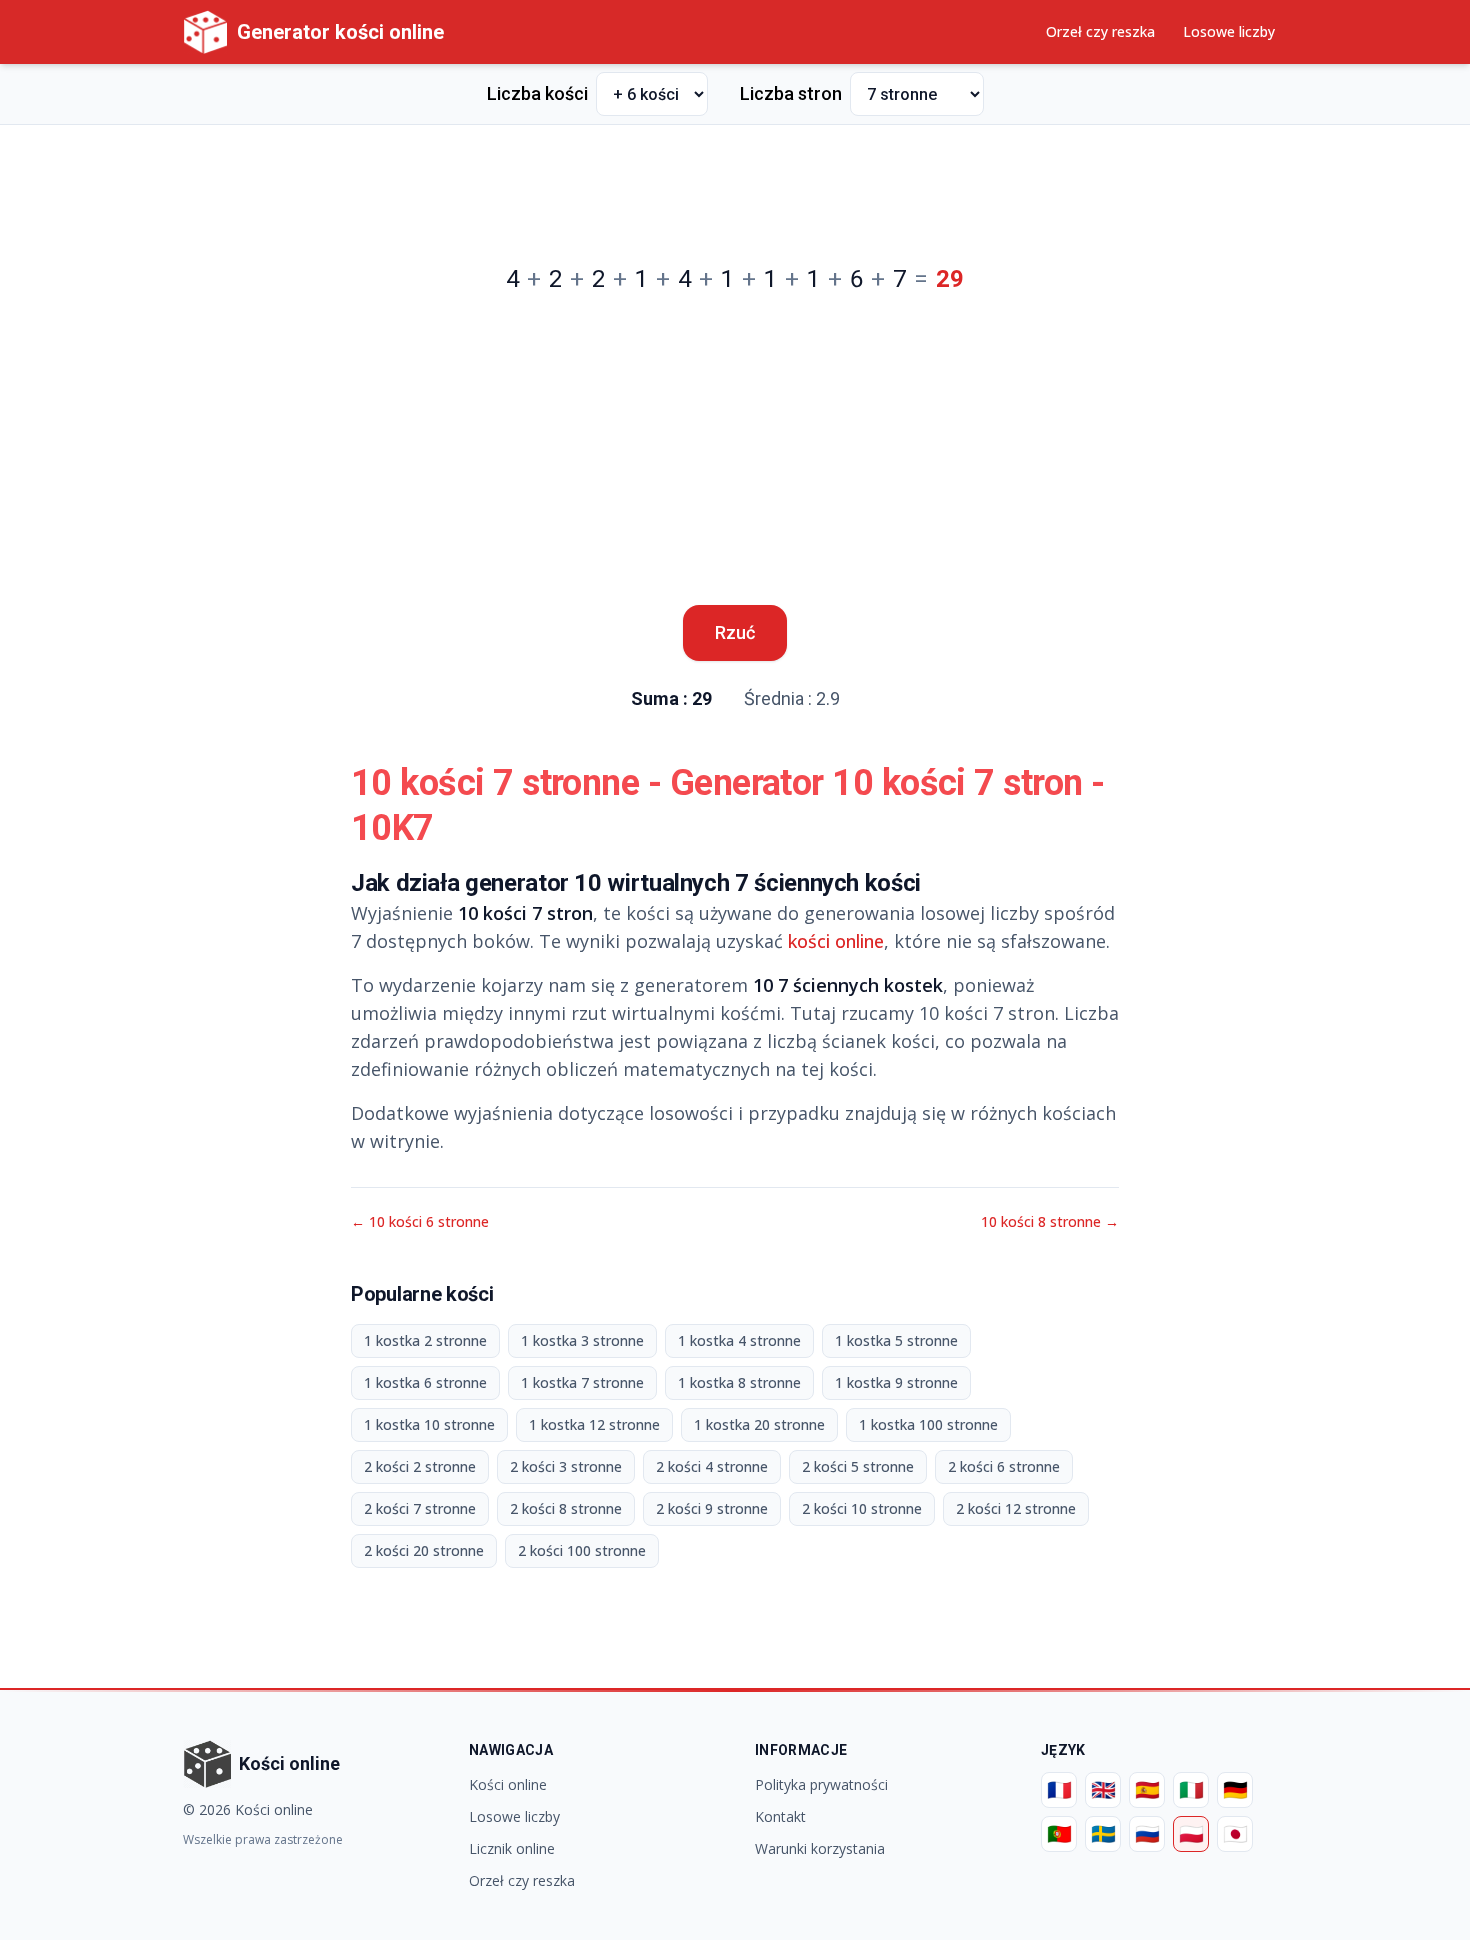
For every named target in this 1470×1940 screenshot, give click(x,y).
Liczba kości (537, 93)
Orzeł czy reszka (1100, 31)
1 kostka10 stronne (429, 1424)
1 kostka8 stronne (739, 1382)
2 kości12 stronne (1016, 1508)
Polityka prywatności (821, 1784)
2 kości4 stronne (712, 1466)
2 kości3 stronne (566, 1466)
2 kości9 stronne (712, 1508)
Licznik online (512, 1848)
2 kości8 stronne (566, 1508)
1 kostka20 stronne (759, 1424)
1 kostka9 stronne (896, 1382)
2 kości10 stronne (862, 1508)
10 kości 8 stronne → (1050, 1221)
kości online (836, 941)
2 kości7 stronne (420, 1508)
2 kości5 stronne (858, 1466)
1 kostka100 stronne (928, 1424)
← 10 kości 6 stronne (420, 1221)
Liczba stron (791, 93)
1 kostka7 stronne (582, 1382)
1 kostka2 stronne (425, 1340)
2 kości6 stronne (1004, 1466)
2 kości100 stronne (582, 1550)
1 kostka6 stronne (425, 1382)
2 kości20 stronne (424, 1550)
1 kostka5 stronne (896, 1340)
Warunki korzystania (820, 1848)
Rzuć (735, 632)
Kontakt (780, 1816)
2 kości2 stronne (420, 1466)
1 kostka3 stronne (582, 1340)
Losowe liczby (1229, 31)
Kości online (508, 1784)
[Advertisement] (735, 186)
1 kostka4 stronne (739, 1340)
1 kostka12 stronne (594, 1424)
